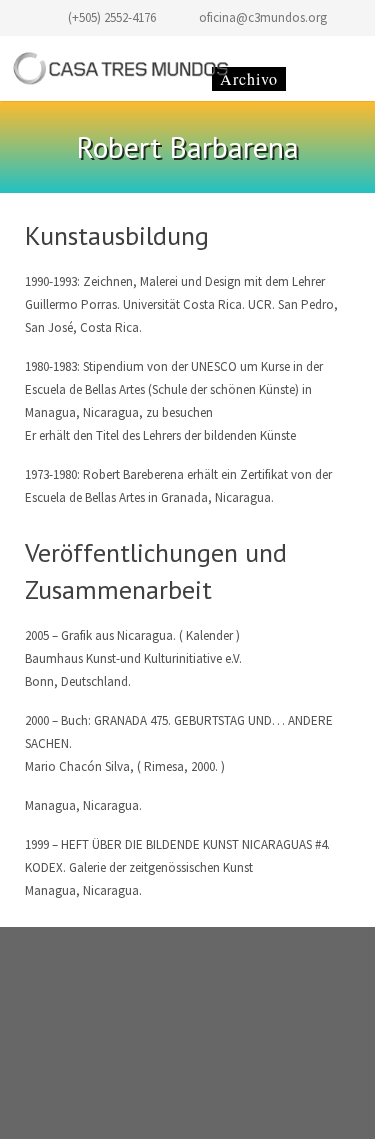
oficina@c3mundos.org (263, 17)
